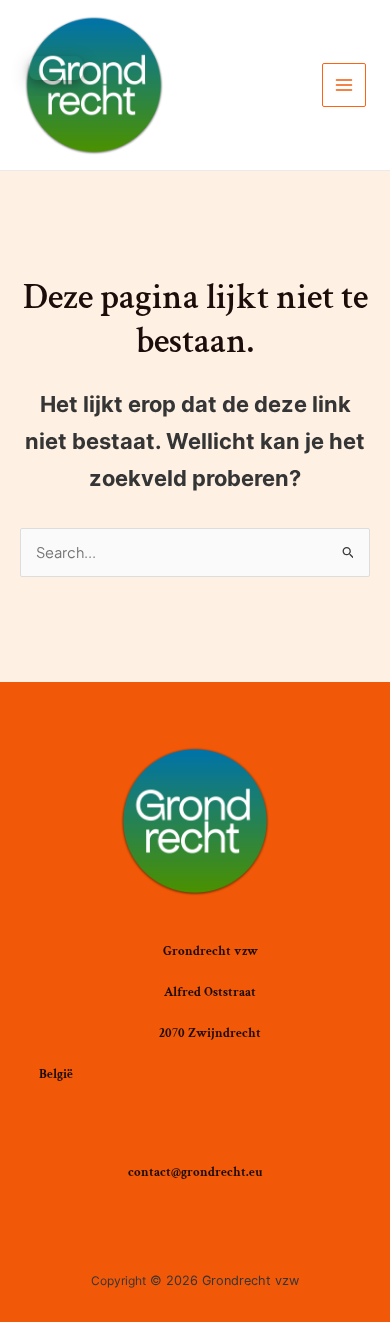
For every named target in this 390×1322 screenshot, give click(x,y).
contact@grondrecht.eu (195, 1172)
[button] (56, 68)
